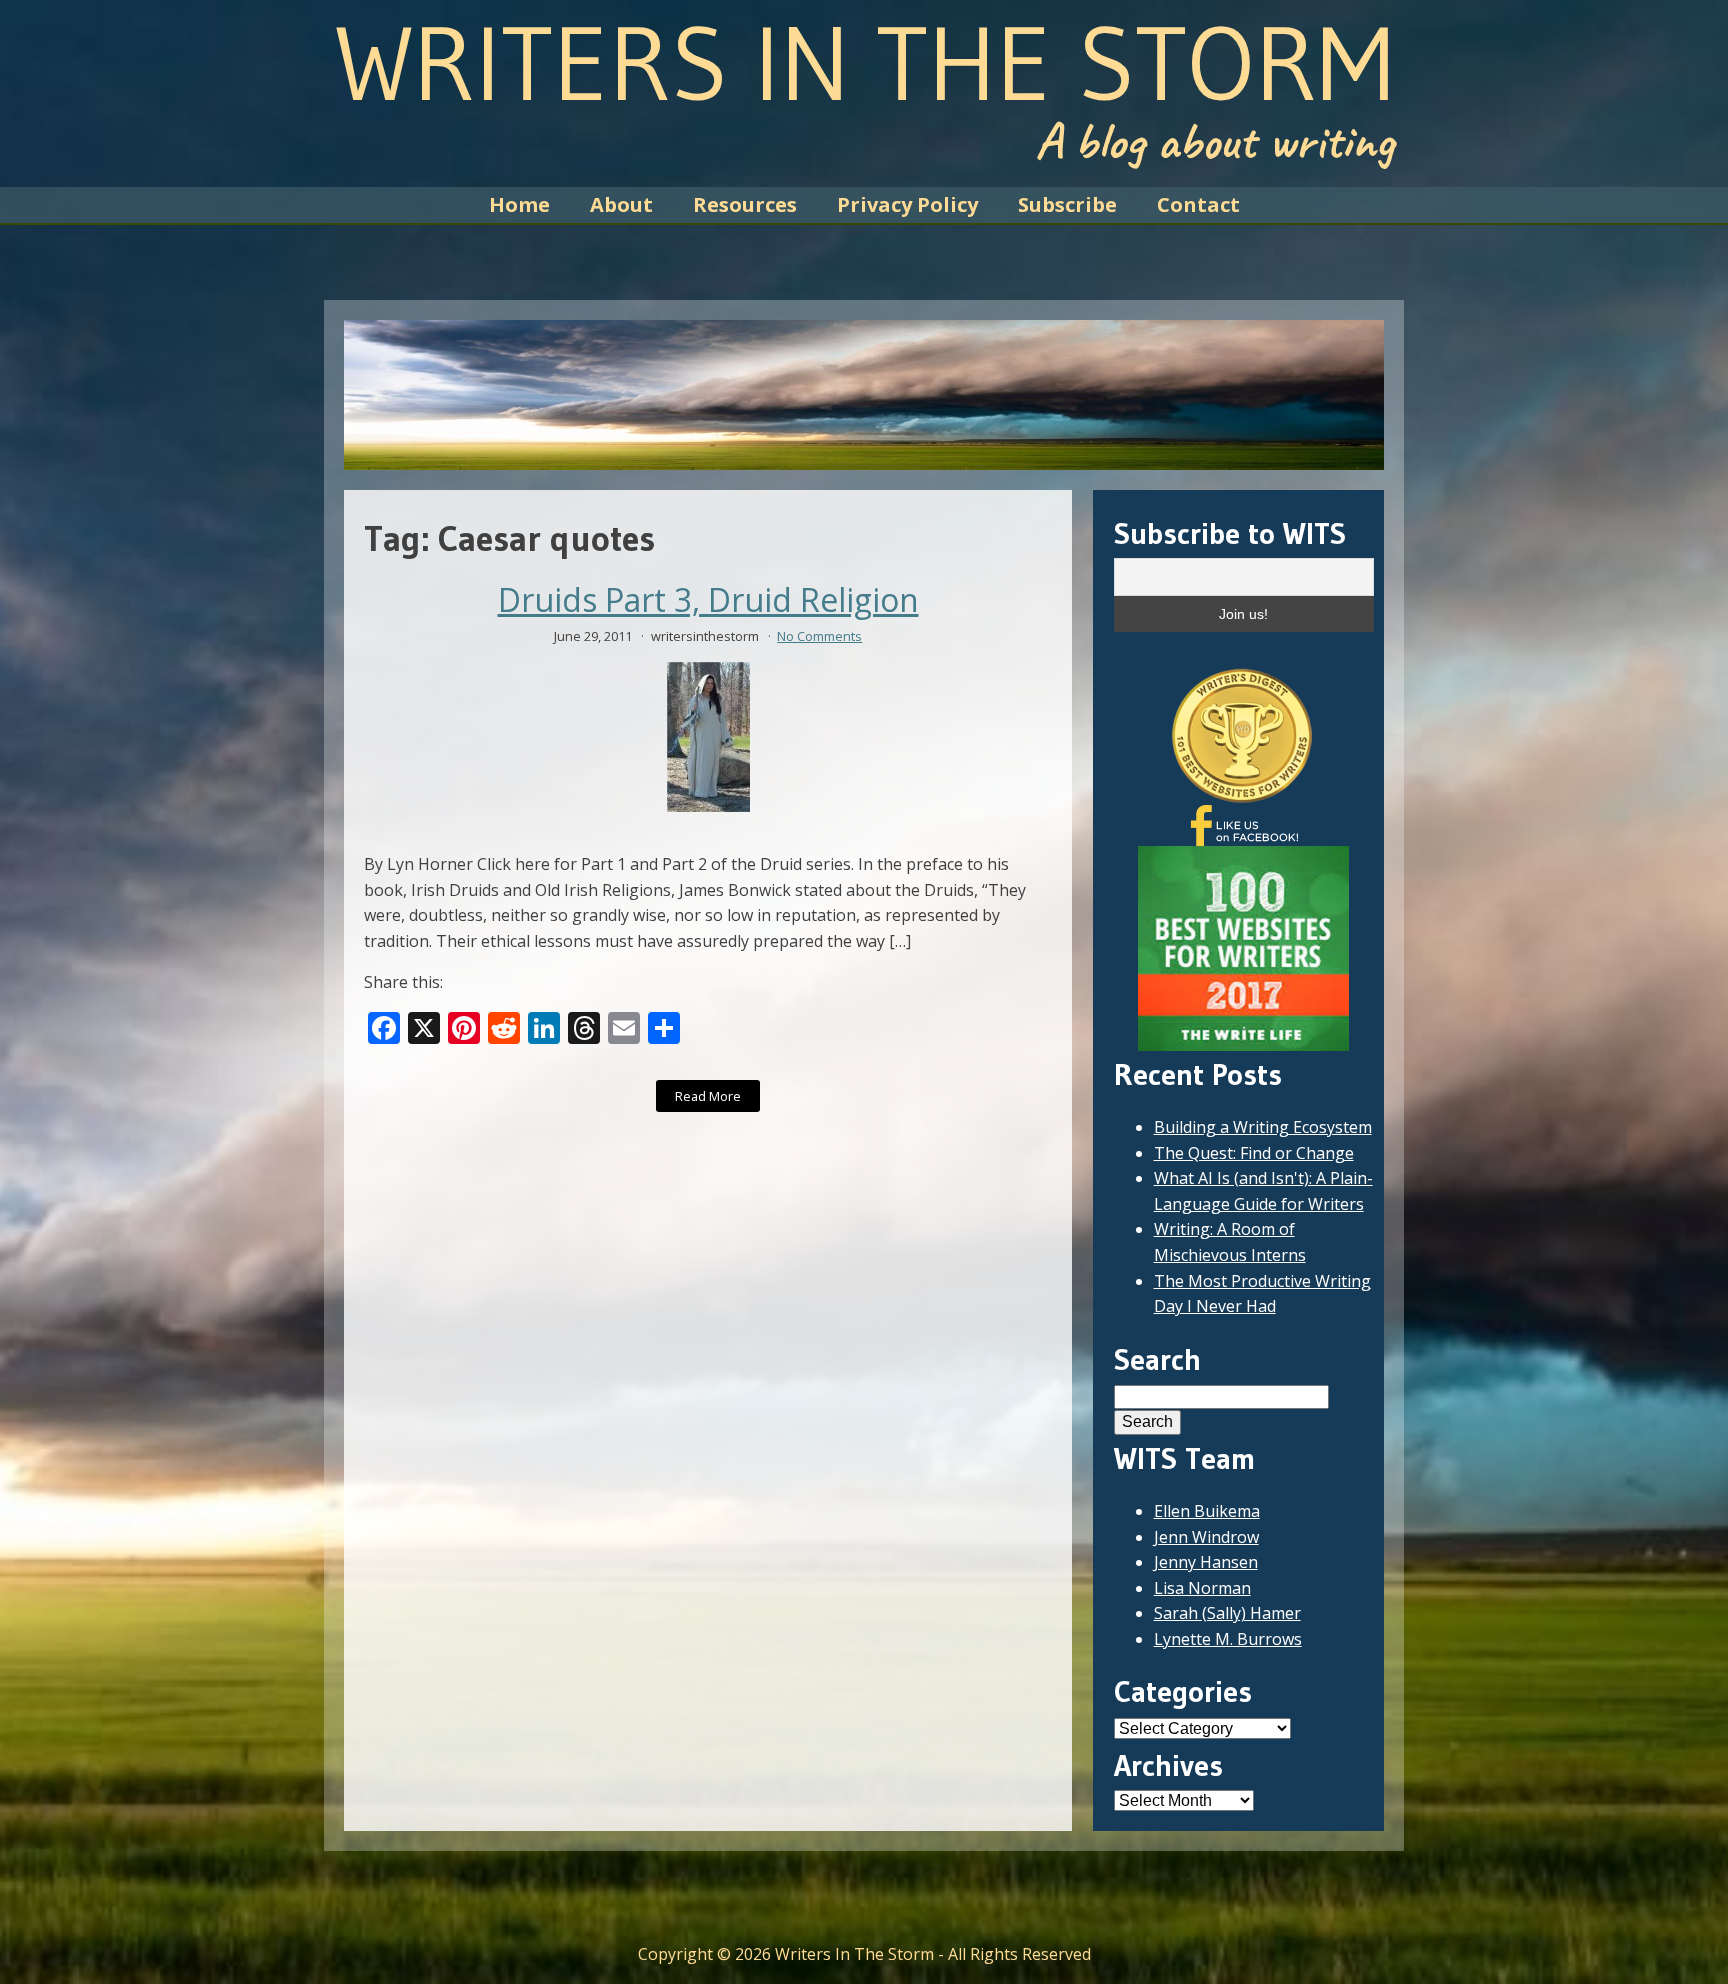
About (621, 204)
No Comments (819, 636)
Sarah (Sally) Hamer (1227, 1613)
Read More (708, 1096)
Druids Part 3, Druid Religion (708, 600)
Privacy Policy (907, 204)
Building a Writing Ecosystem (1263, 1127)
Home (519, 204)
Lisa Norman (1202, 1588)
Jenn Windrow (1206, 1537)
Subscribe (1067, 204)
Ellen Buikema (1207, 1511)
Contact (1198, 204)
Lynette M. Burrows (1228, 1639)
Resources (745, 204)
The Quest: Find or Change (1254, 1153)
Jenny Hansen (1206, 1562)
